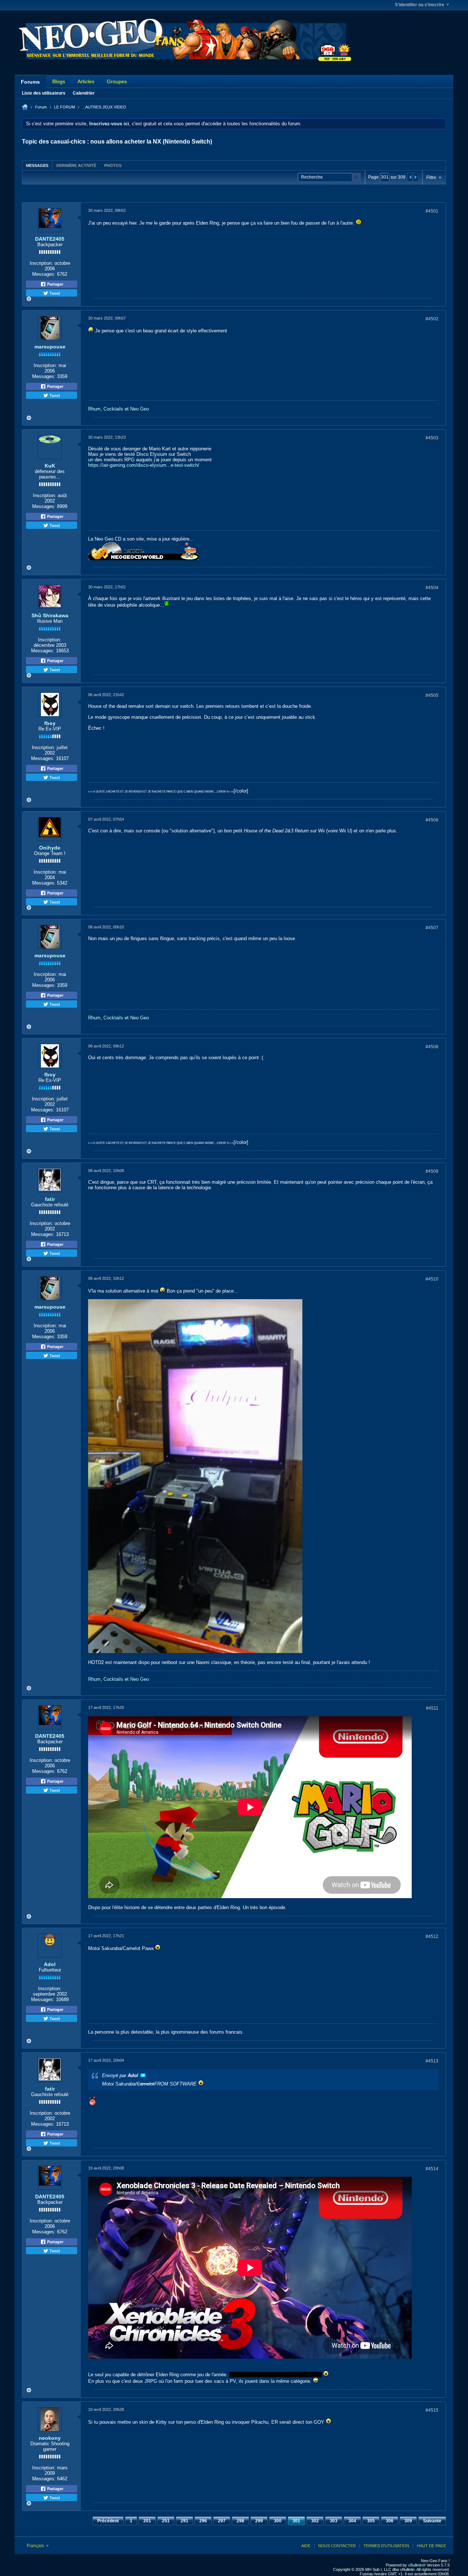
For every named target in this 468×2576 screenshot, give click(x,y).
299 (259, 2521)
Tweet (54, 293)
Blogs (59, 81)
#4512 (432, 1936)
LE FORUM (65, 107)
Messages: (44, 274)
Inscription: (41, 263)
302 (315, 2521)
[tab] (37, 165)
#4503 (432, 438)
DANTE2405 (50, 239)
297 (222, 2521)
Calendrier (84, 93)
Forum (41, 107)
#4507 (432, 928)
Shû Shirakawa (50, 615)
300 (278, 2521)
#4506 (432, 820)
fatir (50, 1199)
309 (408, 2521)
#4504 (432, 588)
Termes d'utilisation (386, 2546)
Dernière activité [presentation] (76, 165)
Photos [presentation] (113, 165)
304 (352, 2521)
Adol (50, 1964)
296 (203, 2521)
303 (334, 2521)
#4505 (432, 695)
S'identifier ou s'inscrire (420, 5)
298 (240, 2521)
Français (36, 2546)
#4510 (432, 1279)
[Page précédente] (410, 177)
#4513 (432, 2061)
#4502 (432, 319)
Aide (306, 2546)
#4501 (432, 211)
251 (166, 2521)
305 (371, 2521)
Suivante (432, 2521)
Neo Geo (139, 409)
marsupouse (50, 347)
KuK (50, 466)
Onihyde (50, 848)
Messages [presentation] (37, 165)
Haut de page (431, 2546)
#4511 (432, 1708)
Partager (55, 284)
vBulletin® (417, 2565)
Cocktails (113, 409)
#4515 (432, 2410)
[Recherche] (356, 177)
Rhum (94, 409)
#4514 (432, 2169)
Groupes (117, 81)
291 (184, 2521)
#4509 (432, 1171)
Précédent (108, 2521)
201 (147, 2521)
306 (390, 2521)
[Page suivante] (415, 177)
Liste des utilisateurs (44, 93)
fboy (50, 723)
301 (296, 2521)
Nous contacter (337, 2546)
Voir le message (143, 2075)
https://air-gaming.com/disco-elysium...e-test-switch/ (144, 465)
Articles (86, 81)
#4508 (432, 1047)
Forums (30, 82)
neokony (50, 2438)
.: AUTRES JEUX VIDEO (104, 107)
